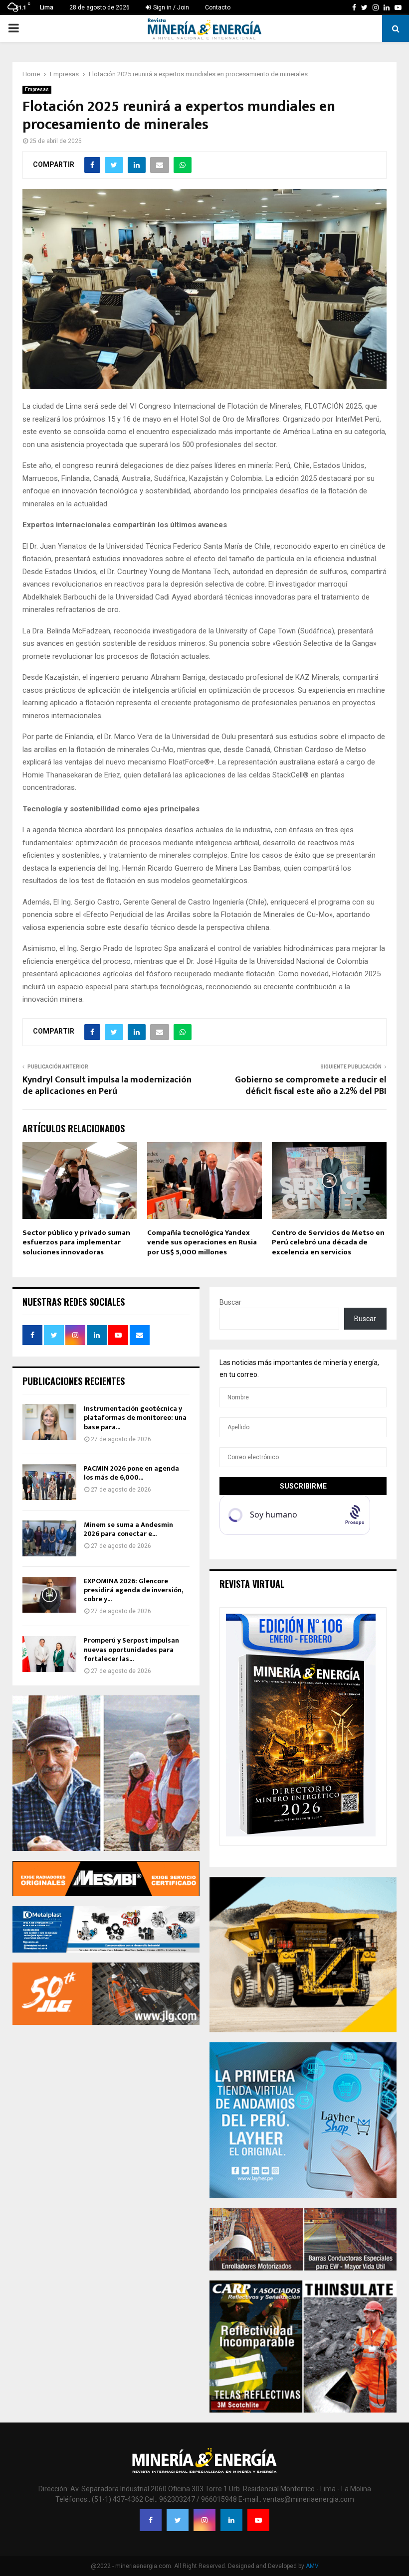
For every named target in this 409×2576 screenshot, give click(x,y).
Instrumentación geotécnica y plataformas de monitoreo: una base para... (135, 1418)
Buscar (230, 1302)
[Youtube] (258, 2520)
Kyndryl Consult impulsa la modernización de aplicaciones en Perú (107, 1086)
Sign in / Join (170, 7)
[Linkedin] (231, 2520)
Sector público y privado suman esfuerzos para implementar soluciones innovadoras (76, 1242)
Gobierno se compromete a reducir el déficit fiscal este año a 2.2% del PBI (311, 1086)
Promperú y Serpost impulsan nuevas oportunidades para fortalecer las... (131, 1649)
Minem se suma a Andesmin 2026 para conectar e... (128, 1529)
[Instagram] (204, 2520)
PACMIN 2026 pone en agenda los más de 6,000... (131, 1473)
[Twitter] (178, 2520)
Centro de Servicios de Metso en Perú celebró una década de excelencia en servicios (328, 1242)
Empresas (37, 89)
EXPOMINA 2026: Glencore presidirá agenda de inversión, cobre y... (133, 1590)
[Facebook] (151, 2520)
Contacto (218, 7)
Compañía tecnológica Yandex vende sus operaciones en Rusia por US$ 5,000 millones (202, 1242)
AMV (312, 2566)
